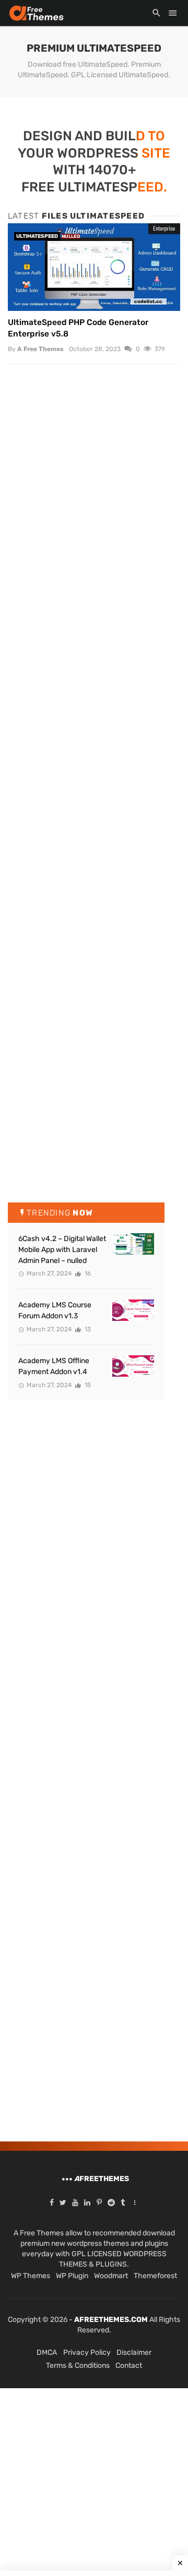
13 (87, 1329)
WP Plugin (72, 2276)
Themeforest (155, 2276)
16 (87, 1273)
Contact (129, 2366)
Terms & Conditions (78, 2366)
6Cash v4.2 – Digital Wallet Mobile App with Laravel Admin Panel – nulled (62, 1250)
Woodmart (111, 2276)
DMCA (47, 2352)
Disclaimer (134, 2352)
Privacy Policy (87, 2352)
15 (87, 1385)
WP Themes (31, 2276)
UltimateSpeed (37, 236)
